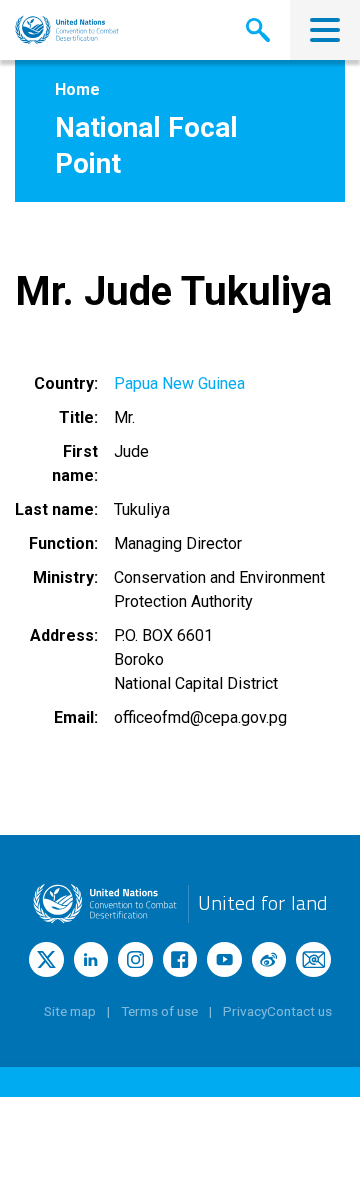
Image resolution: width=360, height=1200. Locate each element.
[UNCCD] (67, 30)
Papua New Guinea (179, 383)
